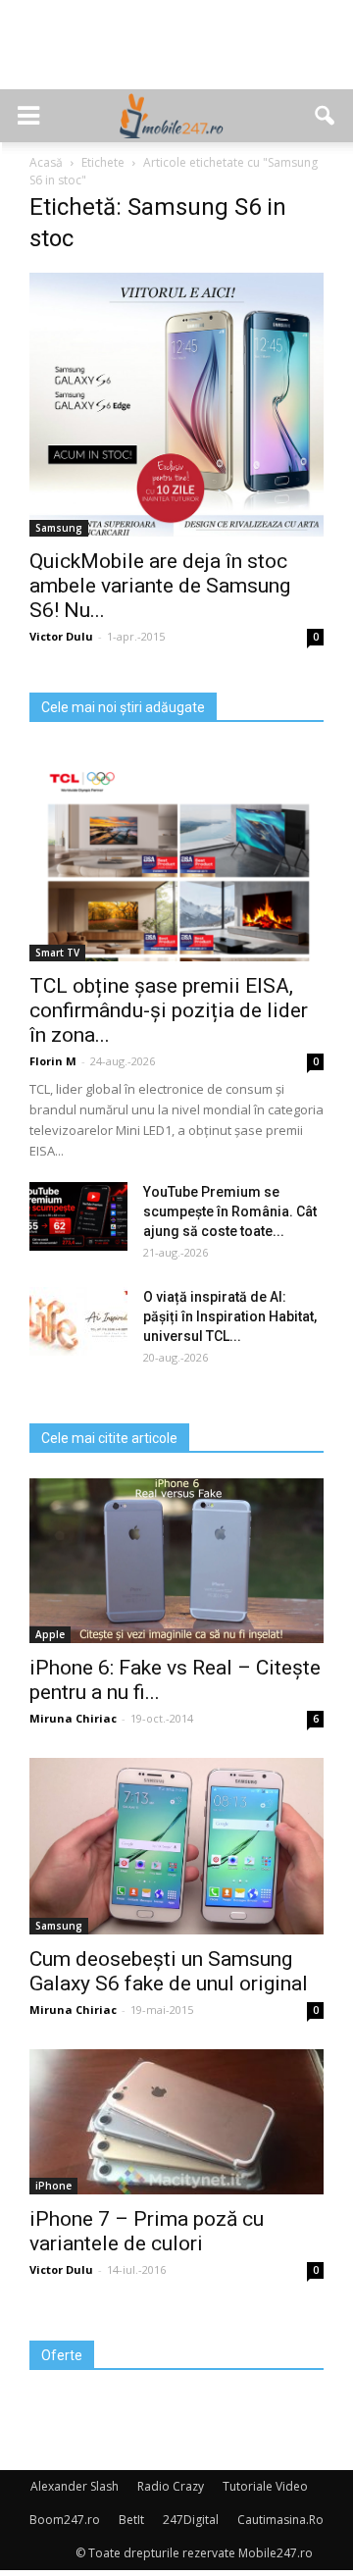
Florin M (53, 1061)
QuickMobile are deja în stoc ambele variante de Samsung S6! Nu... (160, 586)
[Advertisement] (176, 55)
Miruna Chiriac (73, 1718)
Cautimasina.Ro (280, 2520)
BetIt (131, 2520)
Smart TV (57, 953)
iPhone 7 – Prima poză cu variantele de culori (147, 2231)
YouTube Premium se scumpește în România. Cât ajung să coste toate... (230, 1211)
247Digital (191, 2520)
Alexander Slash (75, 2486)
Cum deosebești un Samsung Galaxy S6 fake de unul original (169, 1971)
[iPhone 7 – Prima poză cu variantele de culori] (176, 2122)
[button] (326, 116)
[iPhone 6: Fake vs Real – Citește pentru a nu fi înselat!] (176, 1561)
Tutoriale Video (265, 2486)
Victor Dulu (61, 636)
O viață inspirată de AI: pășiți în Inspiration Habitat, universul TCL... (230, 1316)
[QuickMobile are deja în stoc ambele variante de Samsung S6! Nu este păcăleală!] (176, 405)
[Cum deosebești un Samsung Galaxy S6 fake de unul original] (176, 1846)
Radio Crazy (171, 2486)
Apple (50, 1634)
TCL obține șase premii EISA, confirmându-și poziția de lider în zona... (169, 1010)
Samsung (59, 528)
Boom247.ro (65, 2520)
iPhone (53, 2186)
